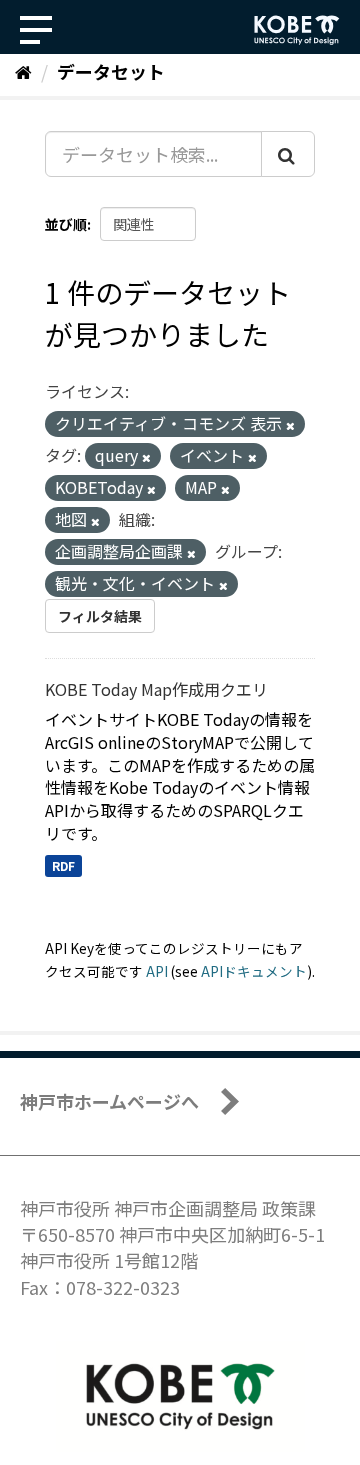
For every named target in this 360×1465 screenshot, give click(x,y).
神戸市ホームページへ (109, 1101)
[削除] (290, 425)
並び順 (66, 224)
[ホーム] (23, 71)
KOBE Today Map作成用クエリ (156, 689)
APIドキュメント (254, 971)
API (157, 971)
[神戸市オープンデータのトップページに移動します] (297, 30)
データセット (111, 71)
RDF (63, 865)
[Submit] (288, 154)
